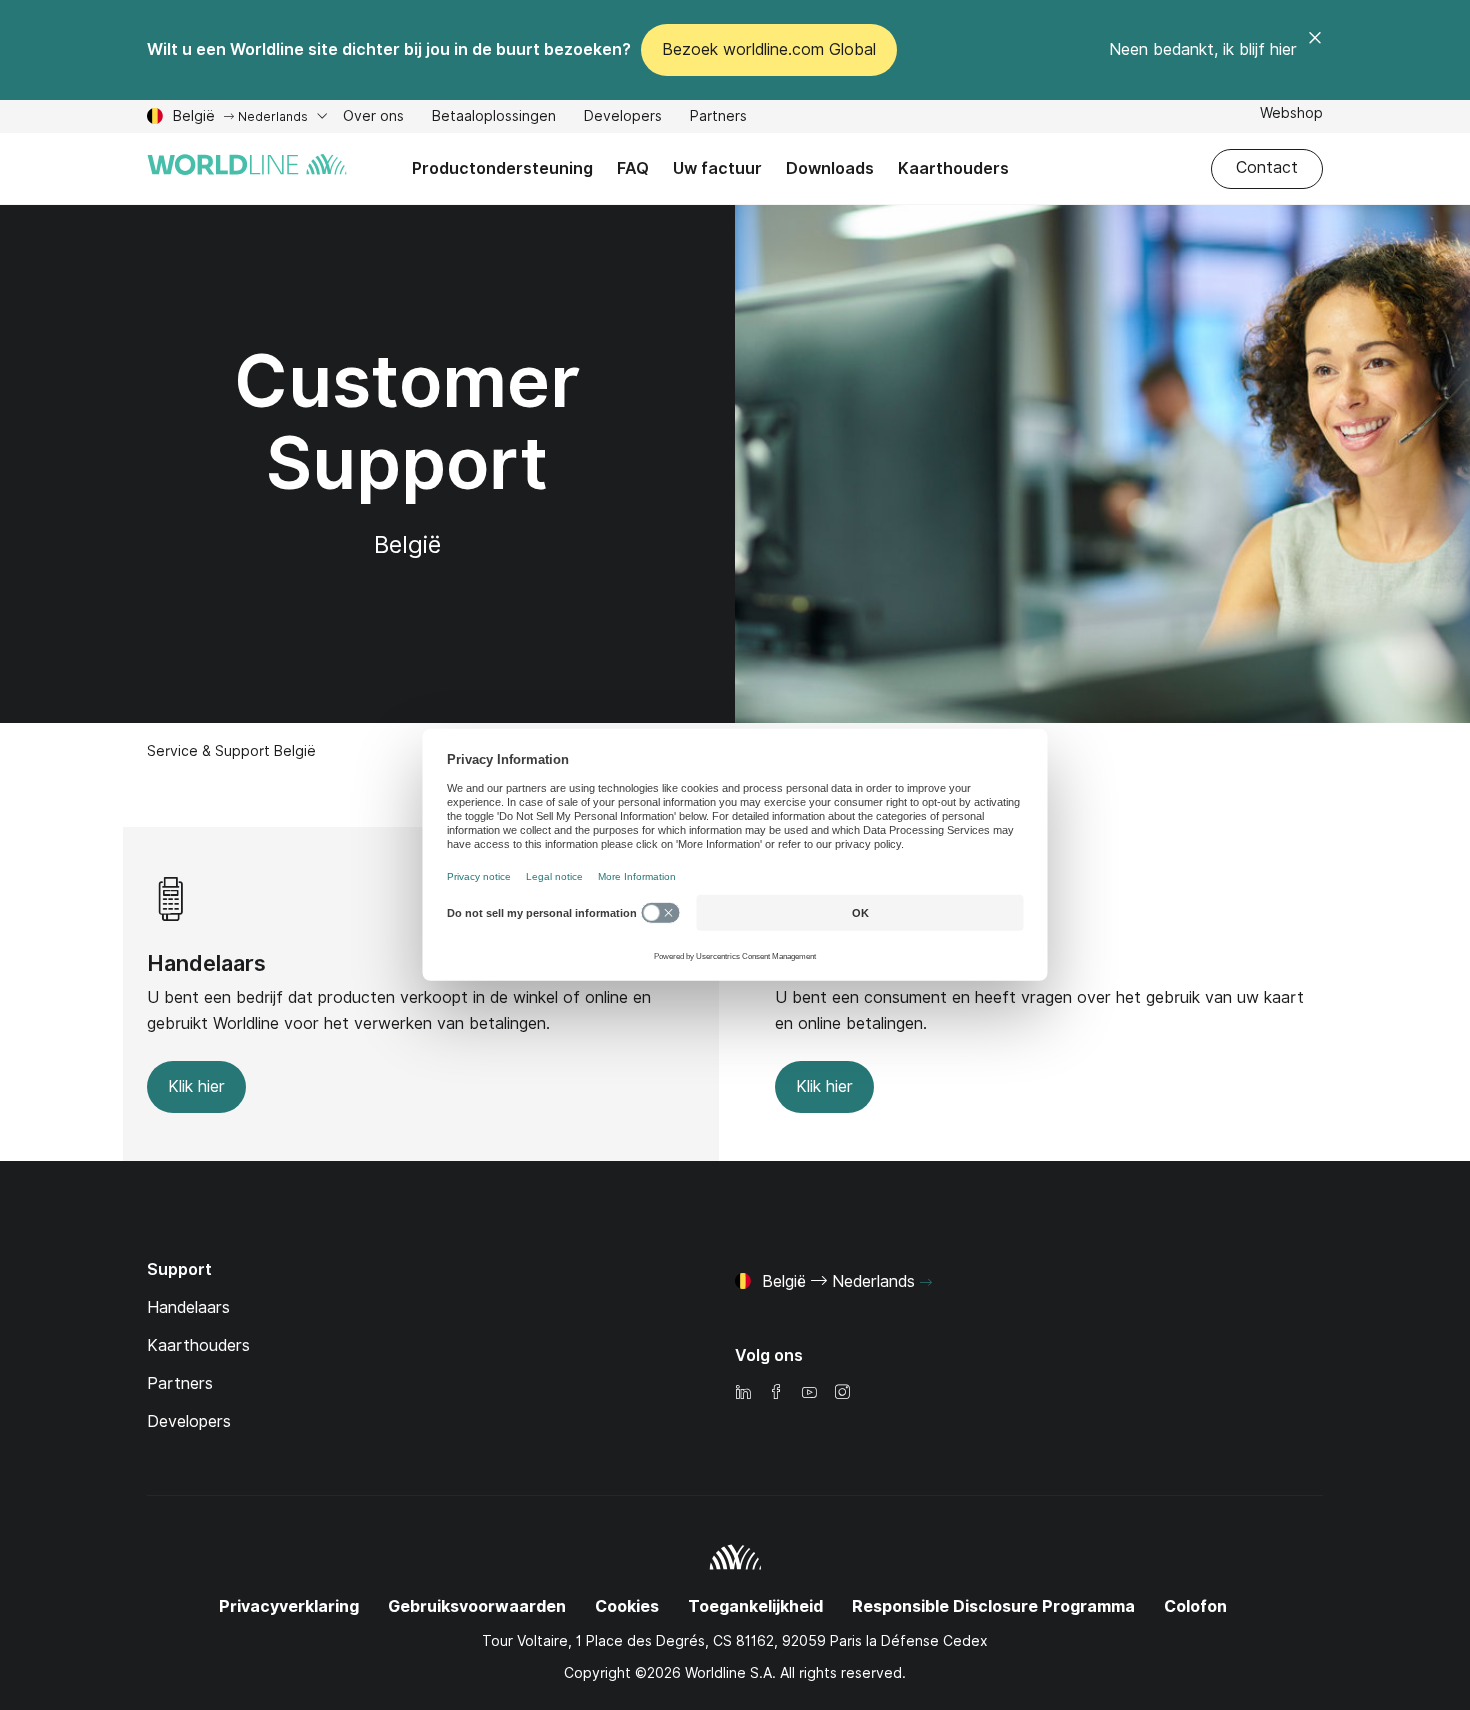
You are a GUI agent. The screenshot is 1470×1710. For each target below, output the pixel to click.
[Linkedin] (743, 1393)
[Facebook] (776, 1393)
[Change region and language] (926, 1283)
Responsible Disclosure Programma (993, 1606)
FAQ (633, 168)
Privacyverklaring (289, 1606)
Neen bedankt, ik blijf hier (1203, 49)
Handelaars (206, 963)
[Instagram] (842, 1393)
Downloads (830, 168)
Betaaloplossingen (494, 118)
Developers (623, 118)
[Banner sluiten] (1315, 50)
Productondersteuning (502, 168)
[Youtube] (809, 1393)
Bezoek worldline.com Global (769, 49)
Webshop (1291, 115)
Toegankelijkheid (755, 1606)
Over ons (373, 118)
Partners (718, 118)
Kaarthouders (953, 168)
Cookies (627, 1606)
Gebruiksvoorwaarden (477, 1606)
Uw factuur (717, 168)
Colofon (1195, 1606)
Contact (1267, 167)
